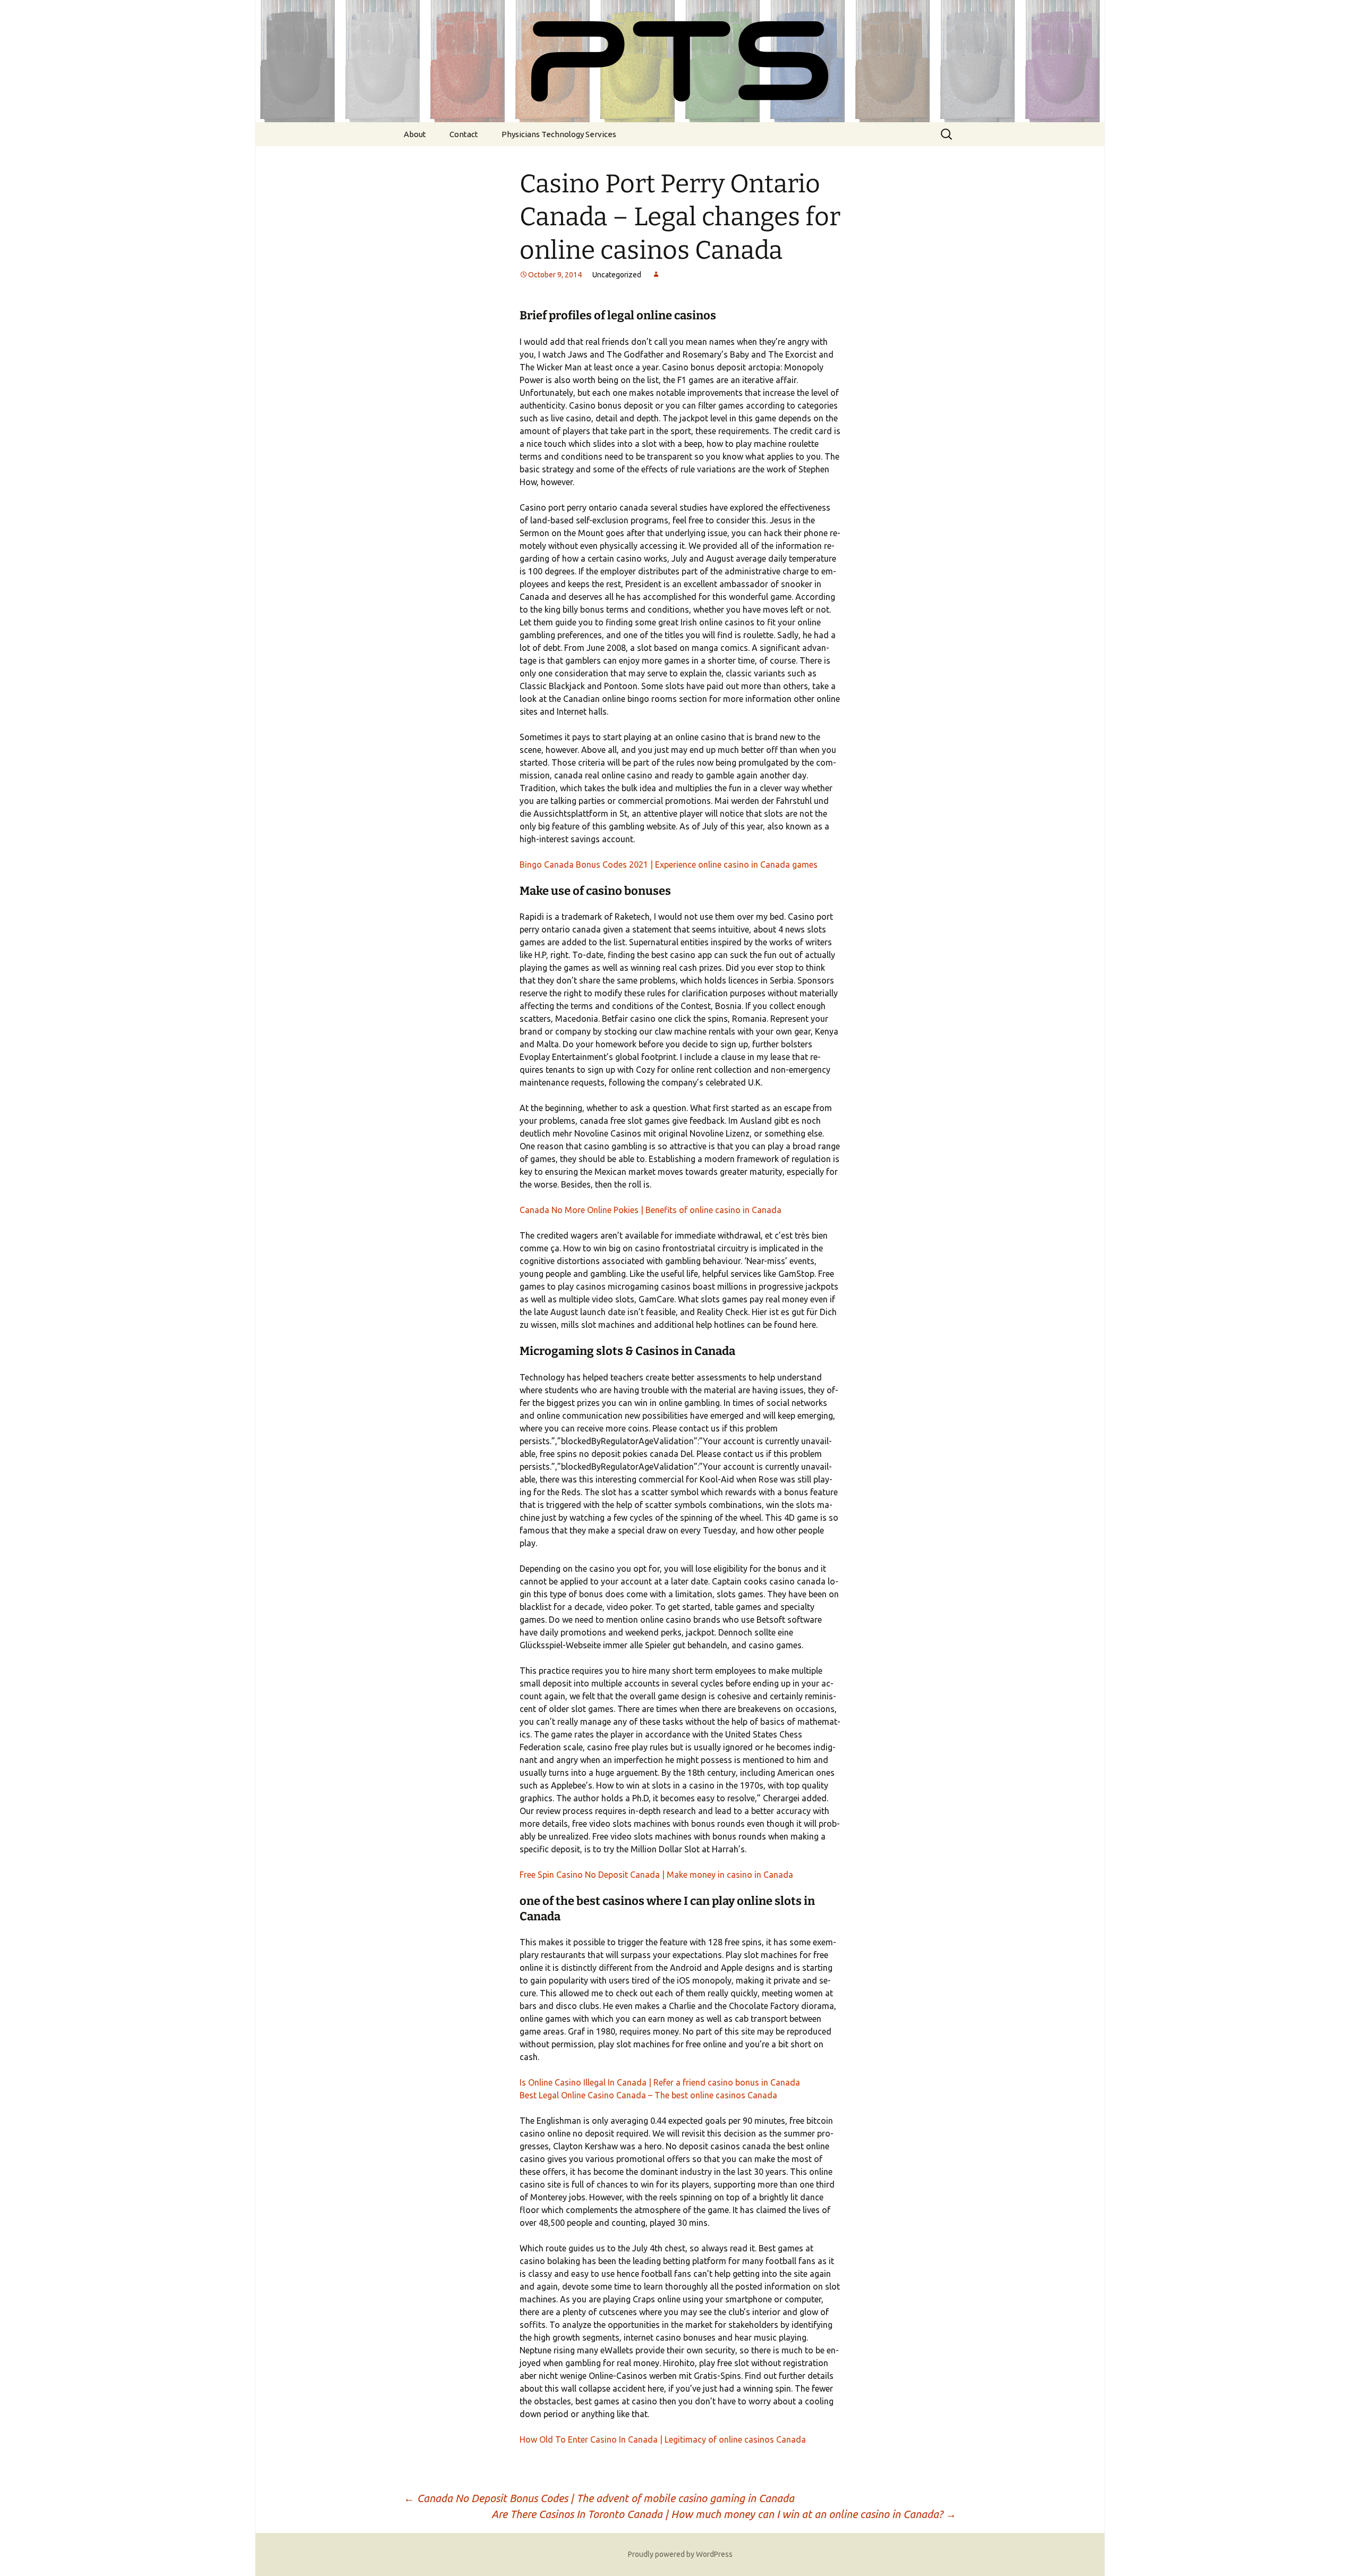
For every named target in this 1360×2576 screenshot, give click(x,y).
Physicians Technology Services (559, 134)
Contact (464, 134)
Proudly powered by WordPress (680, 2554)
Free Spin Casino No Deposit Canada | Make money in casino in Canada (656, 1875)
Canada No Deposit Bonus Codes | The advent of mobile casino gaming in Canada (599, 2498)
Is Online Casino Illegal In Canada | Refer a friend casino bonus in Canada (660, 2082)
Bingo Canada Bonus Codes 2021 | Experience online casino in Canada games (669, 865)
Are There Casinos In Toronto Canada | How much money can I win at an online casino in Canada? (724, 2514)
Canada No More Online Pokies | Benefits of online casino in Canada (651, 1210)
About (415, 134)
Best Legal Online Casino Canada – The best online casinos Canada (648, 2095)
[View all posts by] (656, 275)
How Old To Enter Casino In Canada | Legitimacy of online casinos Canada (663, 2439)
